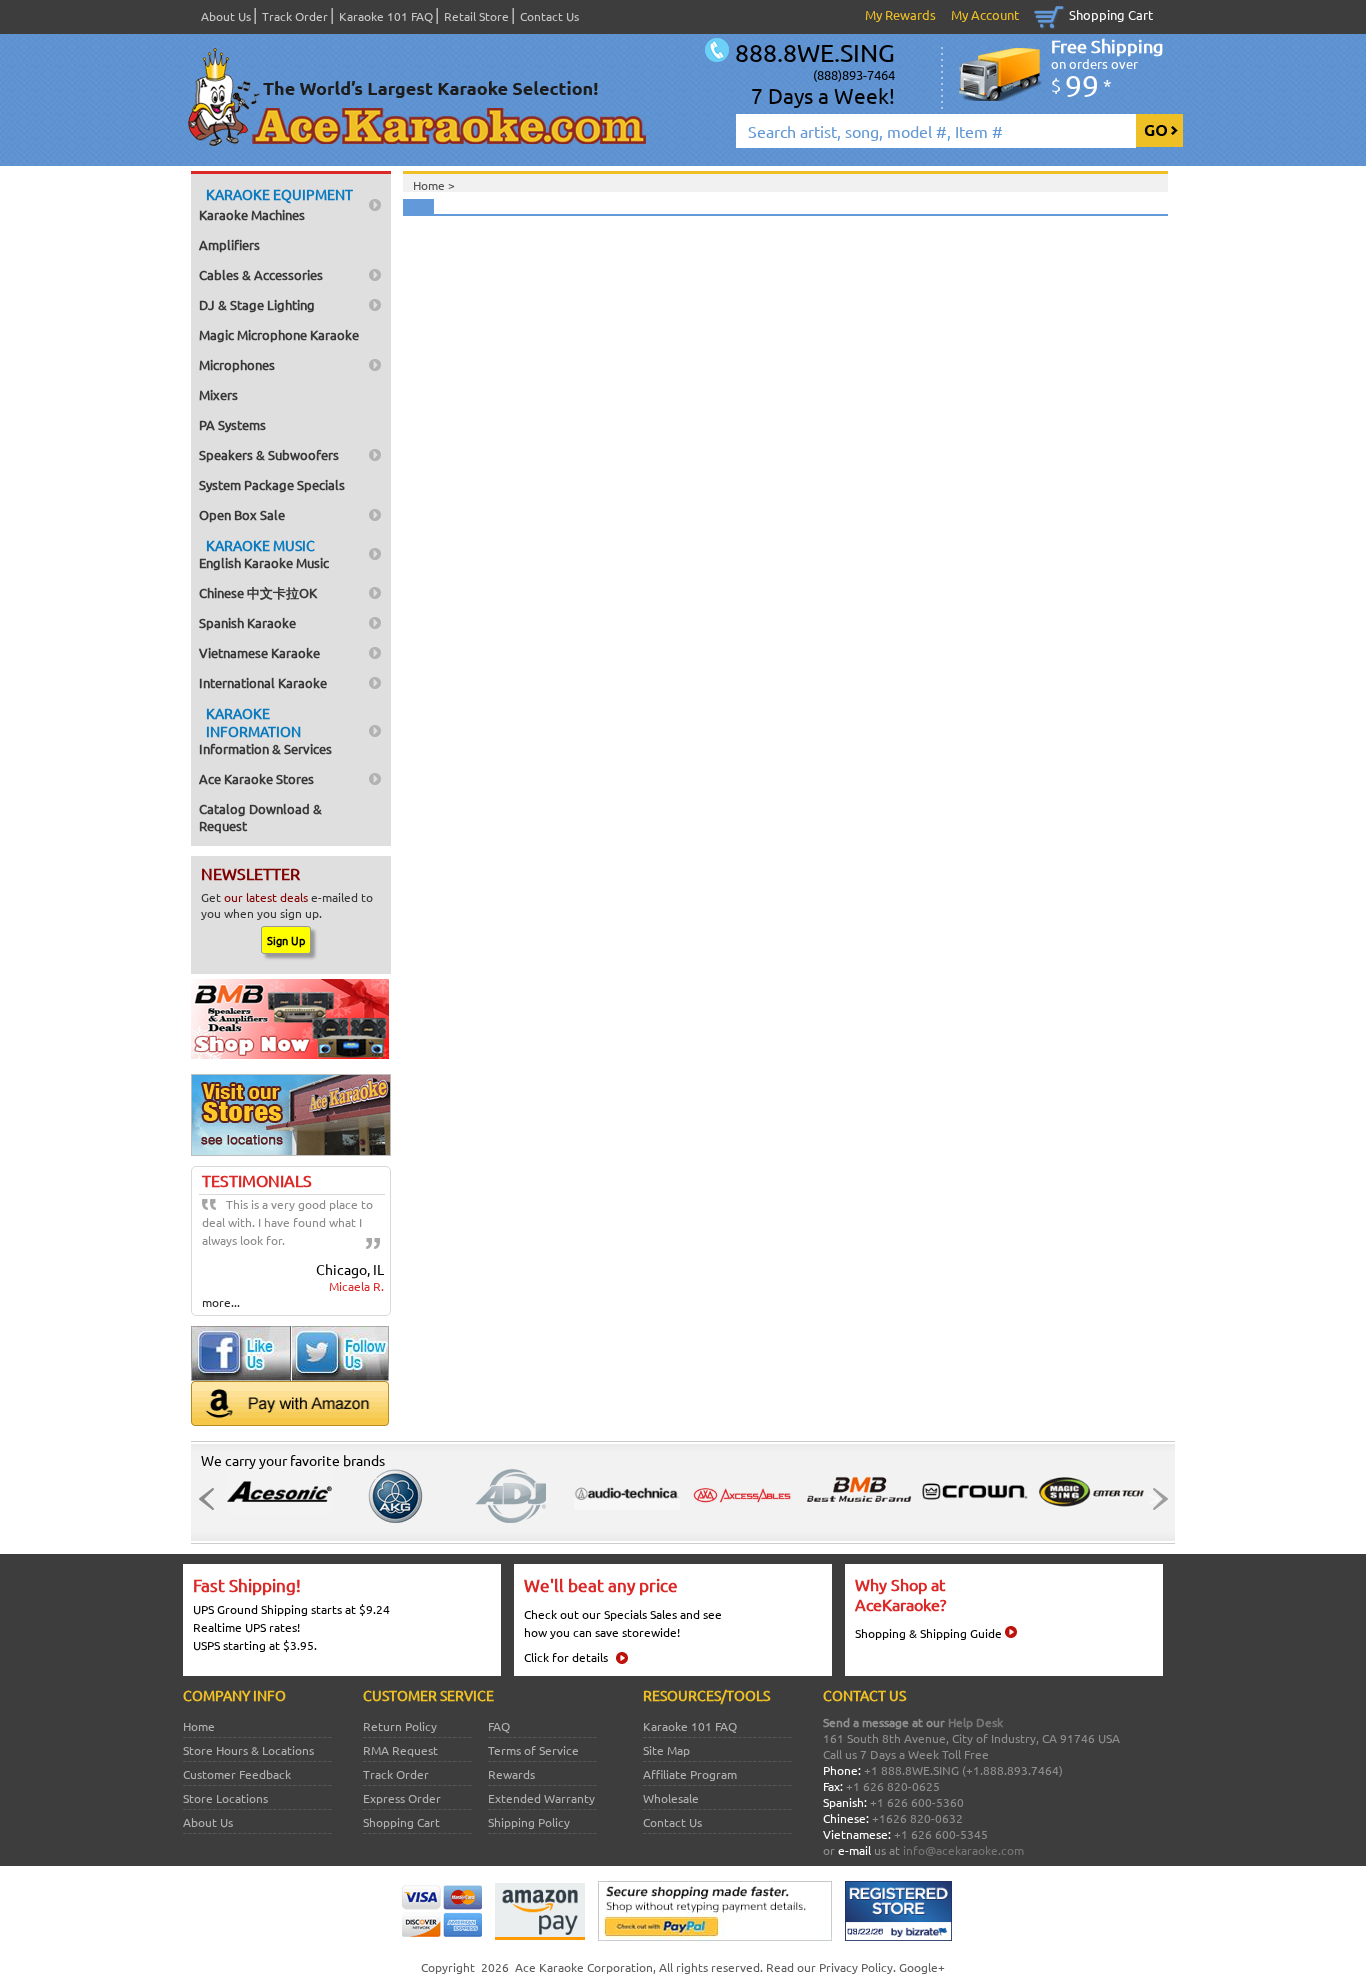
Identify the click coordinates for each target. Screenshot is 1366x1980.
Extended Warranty (541, 1798)
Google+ (922, 1967)
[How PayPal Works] (715, 1936)
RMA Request (400, 1750)
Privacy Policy (856, 1967)
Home (199, 1726)
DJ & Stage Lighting (257, 304)
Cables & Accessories (261, 274)
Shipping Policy (529, 1822)
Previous (212, 1499)
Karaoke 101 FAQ (386, 16)
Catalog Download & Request (260, 817)
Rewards (511, 1774)
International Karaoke (263, 682)
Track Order (295, 16)
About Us (226, 16)
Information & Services (265, 730)
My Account (985, 14)
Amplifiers (229, 244)
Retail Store (476, 16)
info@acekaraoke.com (963, 1850)
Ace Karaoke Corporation (584, 1967)
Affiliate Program (690, 1774)
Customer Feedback (237, 1774)
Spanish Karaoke (247, 622)
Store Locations (225, 1798)
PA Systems (232, 424)
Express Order (402, 1798)
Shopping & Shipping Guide (928, 1633)
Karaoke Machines (276, 204)
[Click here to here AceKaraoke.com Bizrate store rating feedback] (898, 1936)
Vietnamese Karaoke (259, 652)
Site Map (666, 1750)
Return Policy (400, 1726)
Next (1154, 1499)
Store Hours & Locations (248, 1750)
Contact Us (549, 16)
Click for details (566, 1657)
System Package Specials (272, 484)
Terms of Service (533, 1750)
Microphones (237, 364)
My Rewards (900, 14)
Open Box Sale (242, 514)
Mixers (218, 394)
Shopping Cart (1111, 14)
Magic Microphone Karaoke (279, 334)
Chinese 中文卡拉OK (258, 592)
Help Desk (975, 1722)
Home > (434, 185)
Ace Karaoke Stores (256, 778)
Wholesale (671, 1798)
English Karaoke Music (264, 553)
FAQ (499, 1726)
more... (221, 1302)
